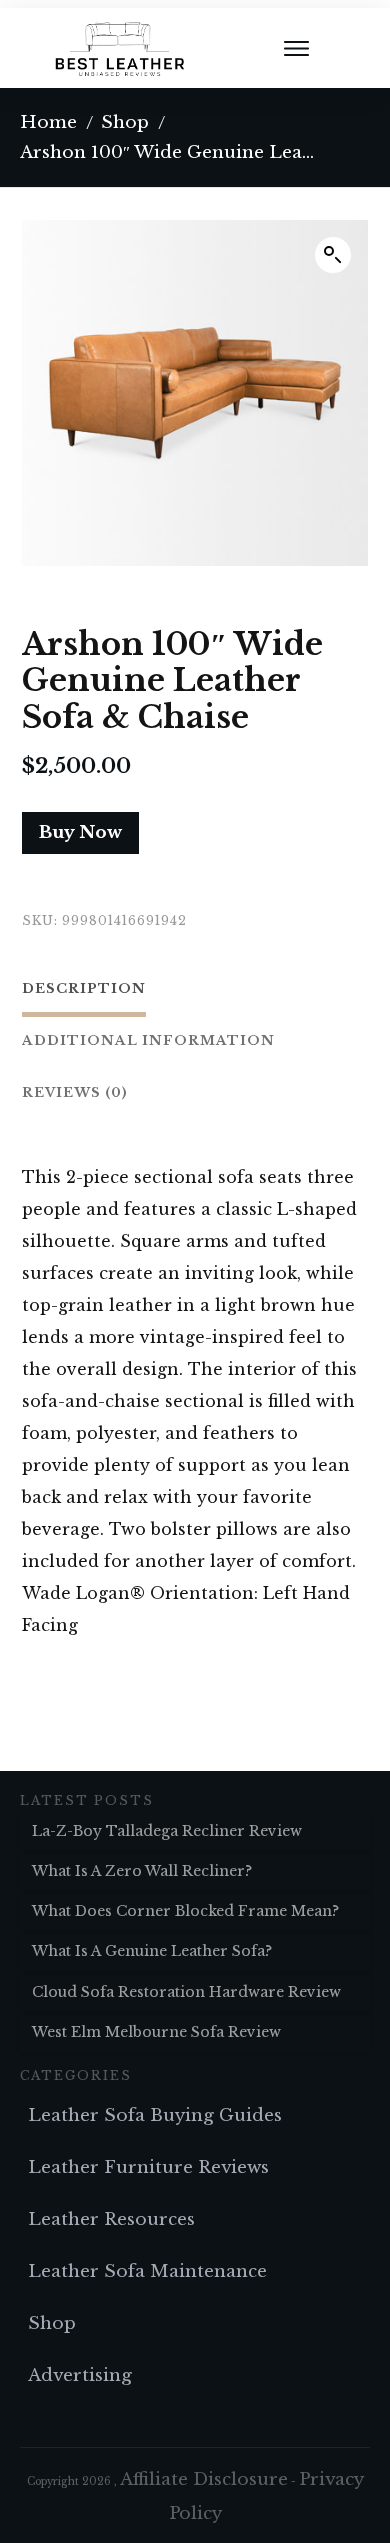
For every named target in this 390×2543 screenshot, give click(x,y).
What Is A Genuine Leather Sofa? (152, 1951)
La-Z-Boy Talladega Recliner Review (167, 1831)
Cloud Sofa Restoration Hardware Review (186, 1992)
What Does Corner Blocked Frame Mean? (185, 1911)
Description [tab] (84, 988)
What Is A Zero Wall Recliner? (142, 1871)
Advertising (80, 2375)
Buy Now (80, 832)
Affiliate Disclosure (204, 2479)
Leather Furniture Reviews (148, 2167)
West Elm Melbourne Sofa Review (156, 2032)
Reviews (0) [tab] (75, 1092)
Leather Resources (111, 2219)
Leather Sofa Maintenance (147, 2271)
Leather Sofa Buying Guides (155, 2115)
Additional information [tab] (148, 1040)
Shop (52, 2323)
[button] (333, 255)
